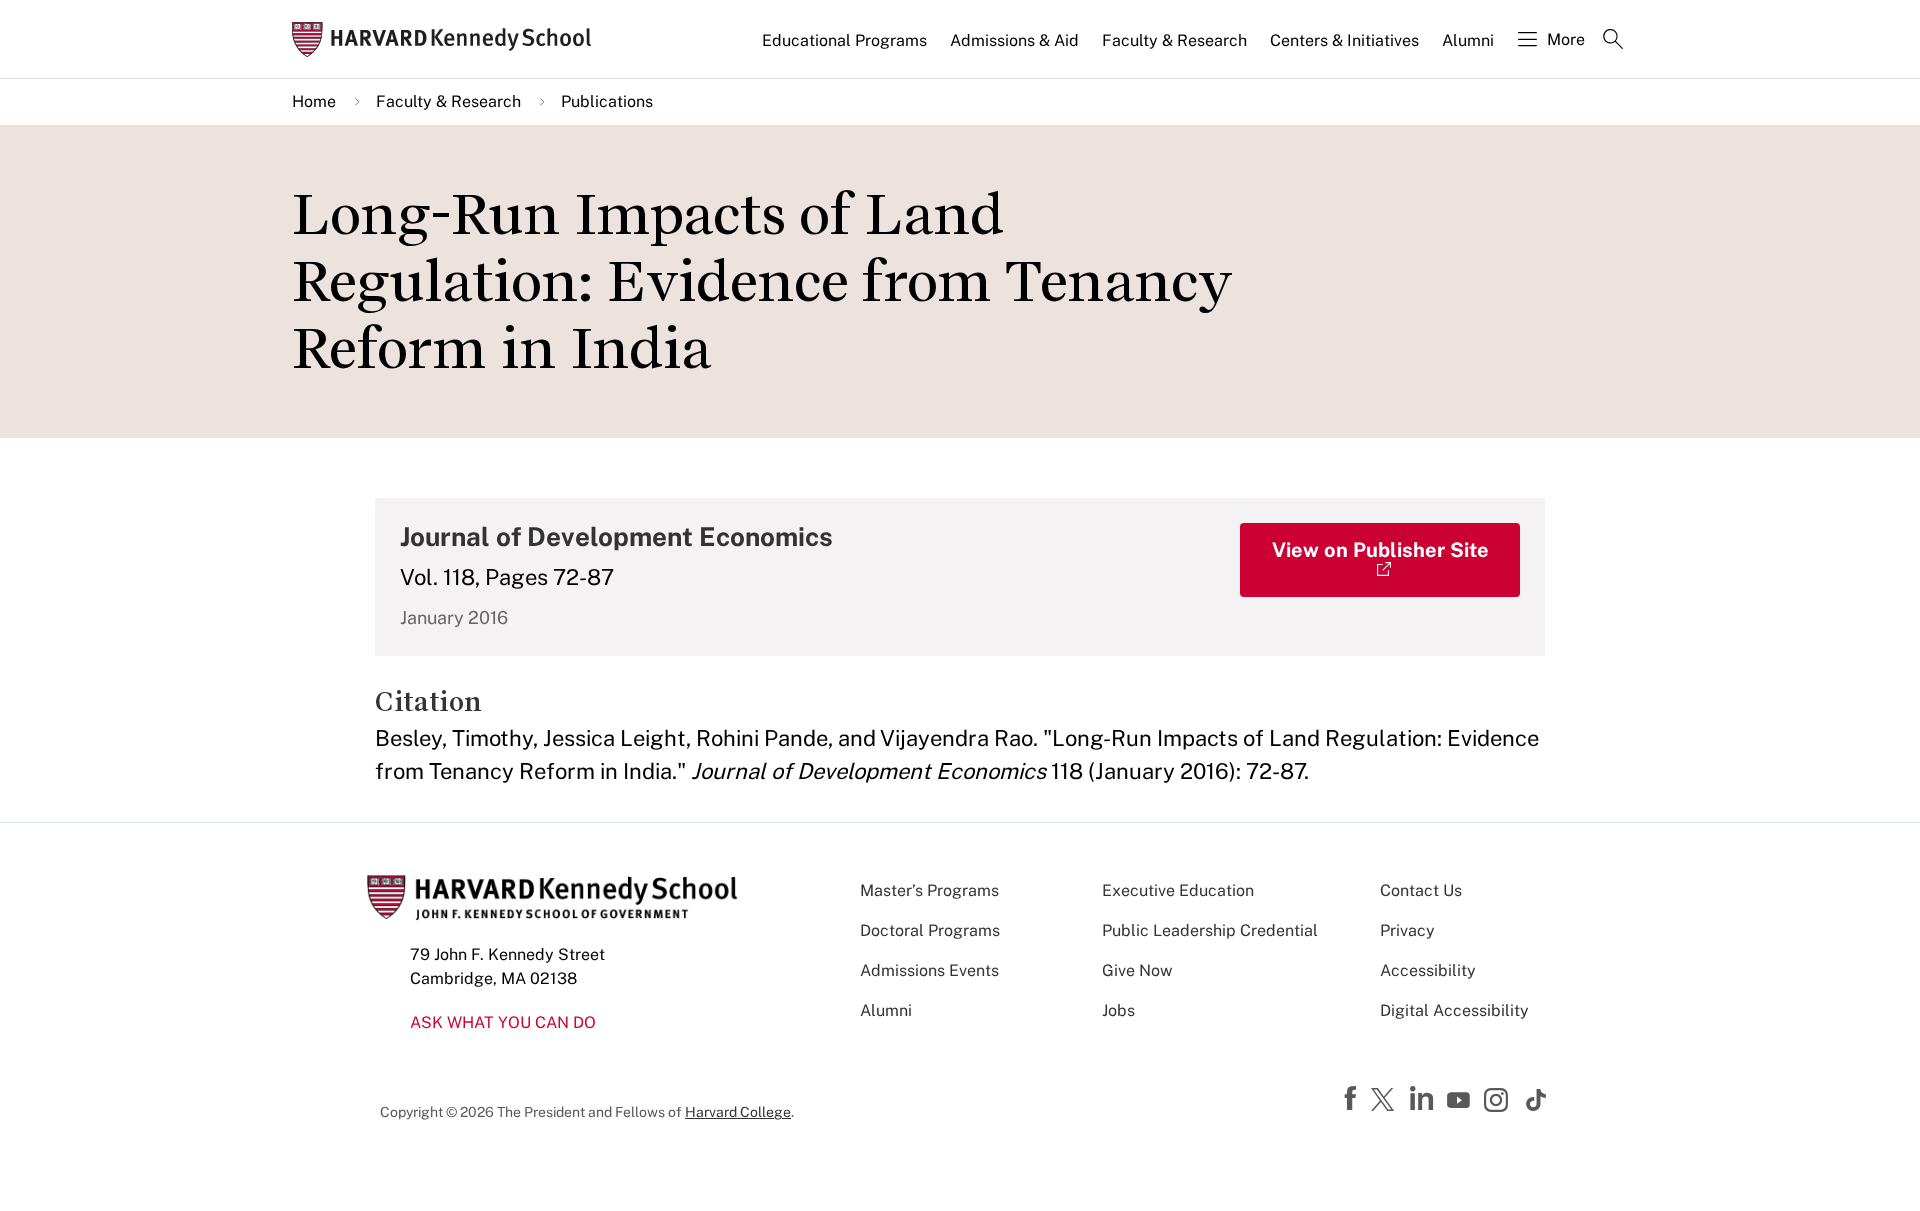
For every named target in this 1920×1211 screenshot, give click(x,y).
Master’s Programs (929, 890)
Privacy (1407, 930)
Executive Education (1178, 890)
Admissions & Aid (1014, 40)
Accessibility (1428, 970)
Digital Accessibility (1454, 1010)
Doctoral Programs (930, 930)
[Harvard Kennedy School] (448, 39)
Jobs (1118, 1010)
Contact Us (1421, 890)
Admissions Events (929, 970)
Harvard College (738, 1112)
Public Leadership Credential (1210, 930)
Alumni (1468, 40)
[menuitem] (846, 49)
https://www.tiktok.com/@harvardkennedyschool (1537, 1100)
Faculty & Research (1174, 40)
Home (314, 101)
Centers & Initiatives (1344, 40)
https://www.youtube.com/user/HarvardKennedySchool (1461, 1101)
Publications (607, 101)
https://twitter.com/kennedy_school (1386, 1101)
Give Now (1137, 970)
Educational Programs (844, 40)
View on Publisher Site (1380, 550)
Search (1613, 41)
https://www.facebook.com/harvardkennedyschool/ (1353, 1099)
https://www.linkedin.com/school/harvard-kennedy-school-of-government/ (1424, 1099)
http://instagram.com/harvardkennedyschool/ (1499, 1102)
